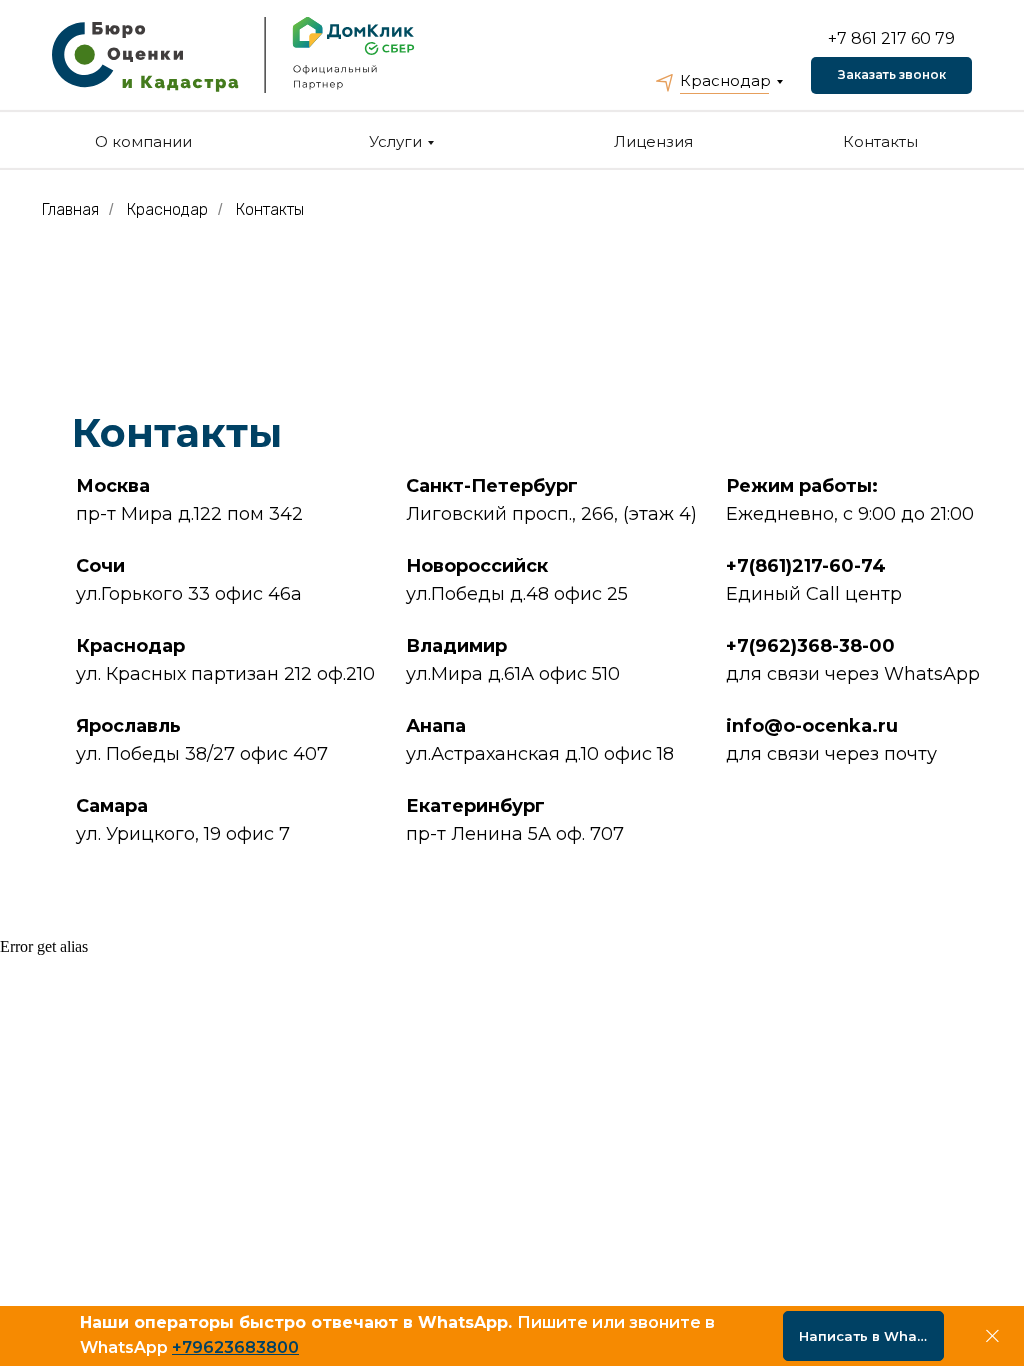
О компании (143, 141)
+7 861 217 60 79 (891, 38)
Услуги (395, 141)
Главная (70, 209)
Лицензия (653, 141)
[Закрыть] (992, 1336)
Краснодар (725, 80)
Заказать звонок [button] (892, 74)
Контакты (880, 141)
